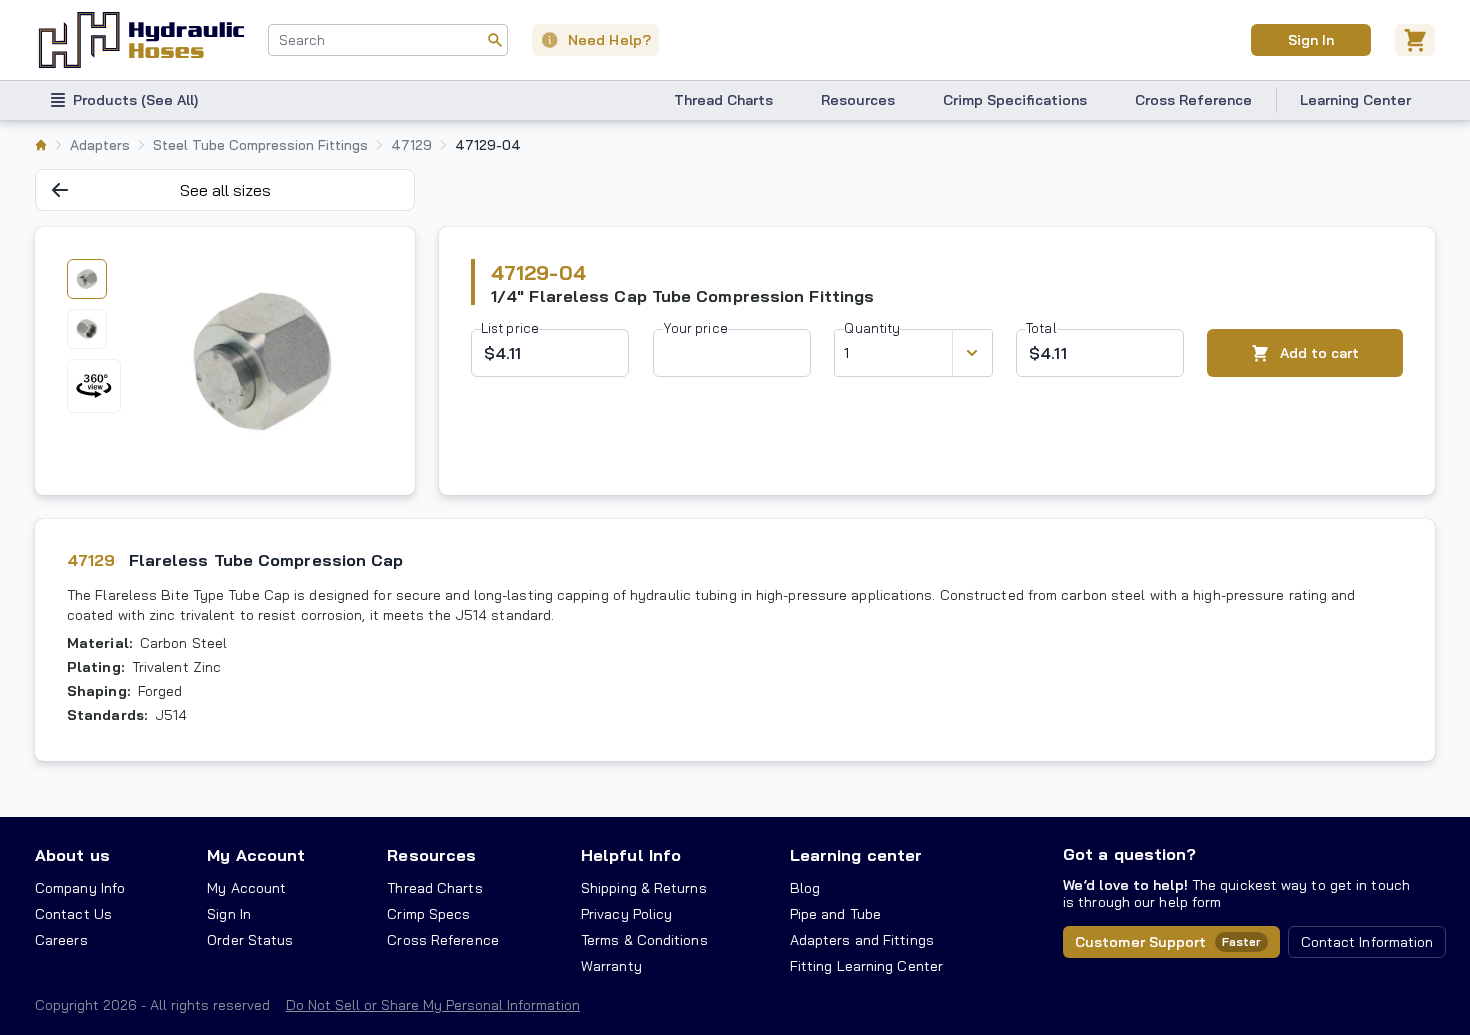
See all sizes (225, 190)
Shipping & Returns (644, 888)
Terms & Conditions (644, 940)
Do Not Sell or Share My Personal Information (433, 1005)
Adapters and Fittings (862, 940)
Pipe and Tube (835, 914)
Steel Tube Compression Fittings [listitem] (260, 145)
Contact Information (1367, 942)
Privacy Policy (626, 914)
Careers (61, 940)
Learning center (856, 855)
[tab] (87, 279)
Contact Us (73, 914)
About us (72, 855)
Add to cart (1319, 353)
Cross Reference (1193, 100)
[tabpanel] (262, 361)
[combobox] (388, 40)
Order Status (250, 940)
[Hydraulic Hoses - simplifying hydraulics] (141, 40)
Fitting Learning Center (866, 966)
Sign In (1310, 40)
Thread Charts (723, 100)
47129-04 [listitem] (488, 145)
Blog (805, 888)
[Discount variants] (972, 353)
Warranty (611, 966)
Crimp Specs (428, 914)
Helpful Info (631, 855)
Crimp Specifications (1015, 100)
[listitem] (41, 145)
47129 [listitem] (411, 145)
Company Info (80, 888)
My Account (256, 855)
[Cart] (1415, 40)
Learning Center (1355, 100)
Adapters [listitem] (100, 145)
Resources (858, 100)
